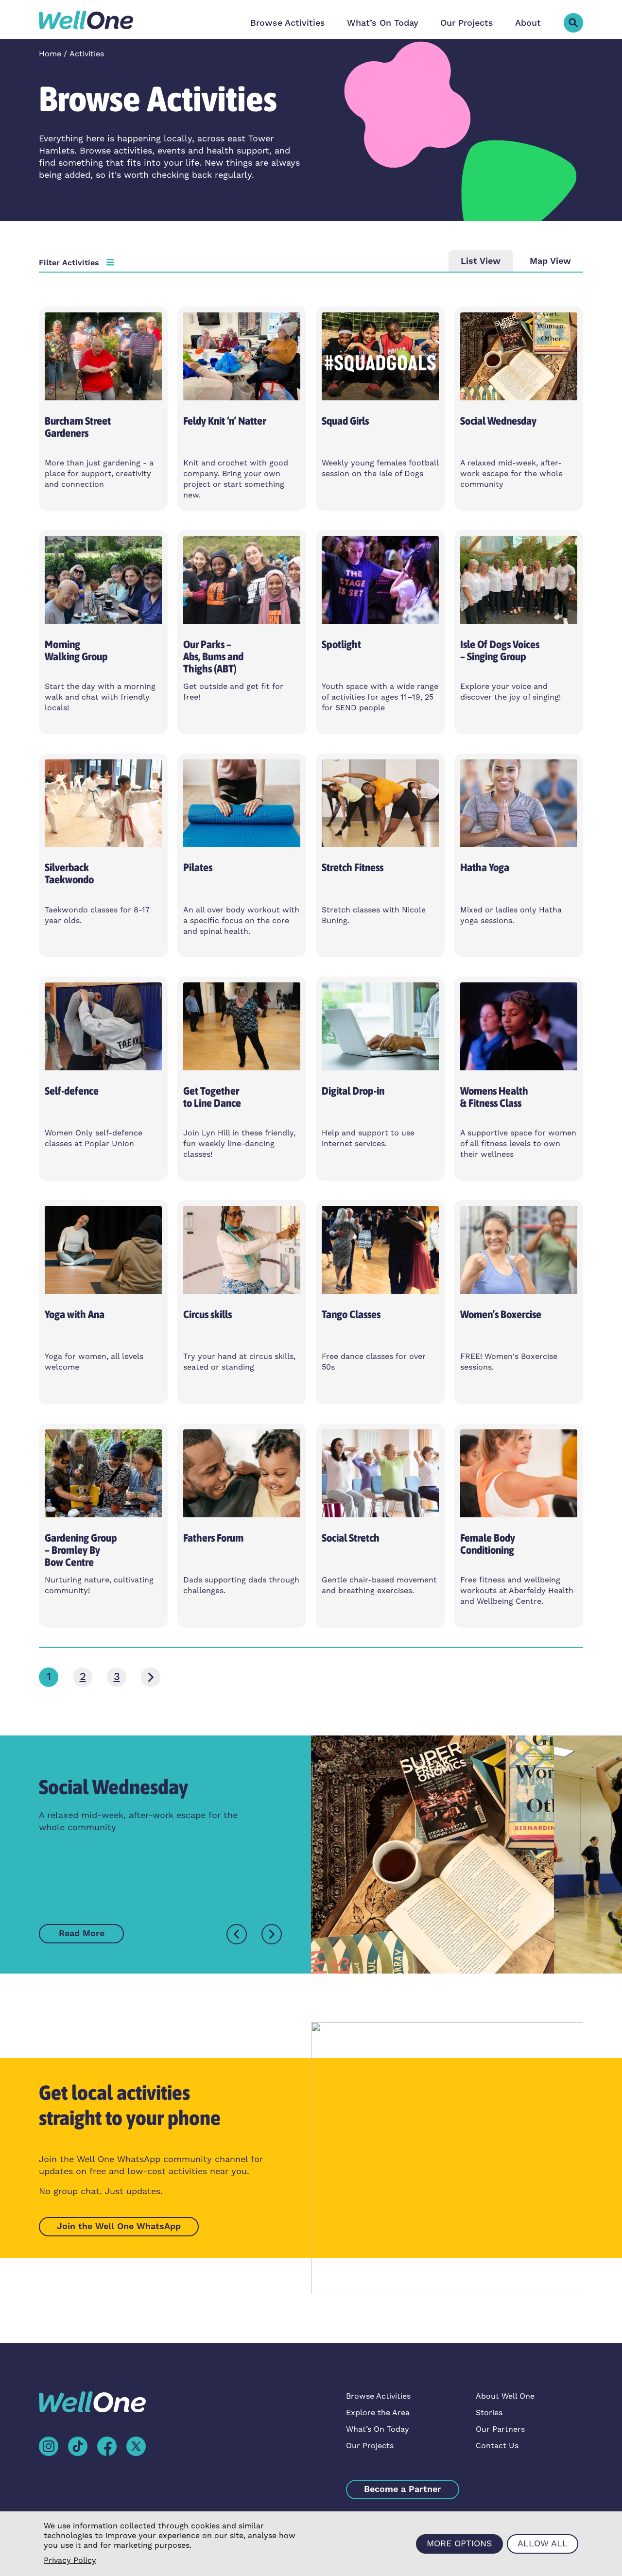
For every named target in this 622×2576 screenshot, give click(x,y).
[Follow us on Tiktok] (78, 2446)
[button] (573, 23)
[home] (86, 20)
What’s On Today (383, 23)
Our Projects (467, 23)
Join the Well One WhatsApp (119, 2226)
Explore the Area (378, 2413)
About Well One (505, 2396)
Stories (489, 2413)
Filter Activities (69, 263)
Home (50, 54)
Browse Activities (288, 23)
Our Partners (500, 2429)
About (528, 23)
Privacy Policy (70, 2560)
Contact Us (497, 2446)
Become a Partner (403, 2489)
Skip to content (37, 19)
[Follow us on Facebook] (107, 2446)
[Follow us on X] (136, 2446)
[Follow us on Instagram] (49, 2446)
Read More (82, 1933)
